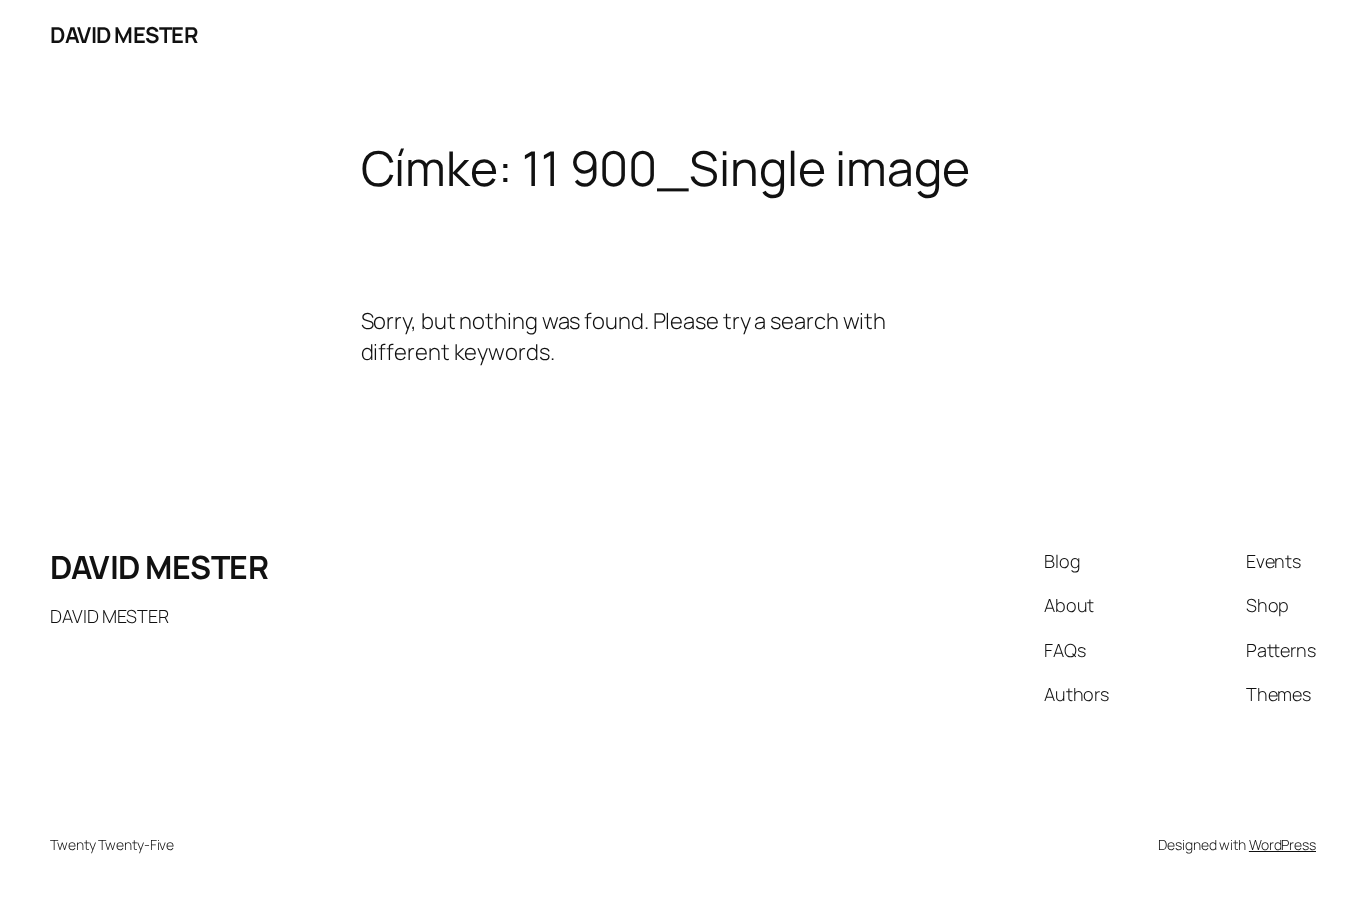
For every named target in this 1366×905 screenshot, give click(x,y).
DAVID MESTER (124, 35)
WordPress (1282, 844)
